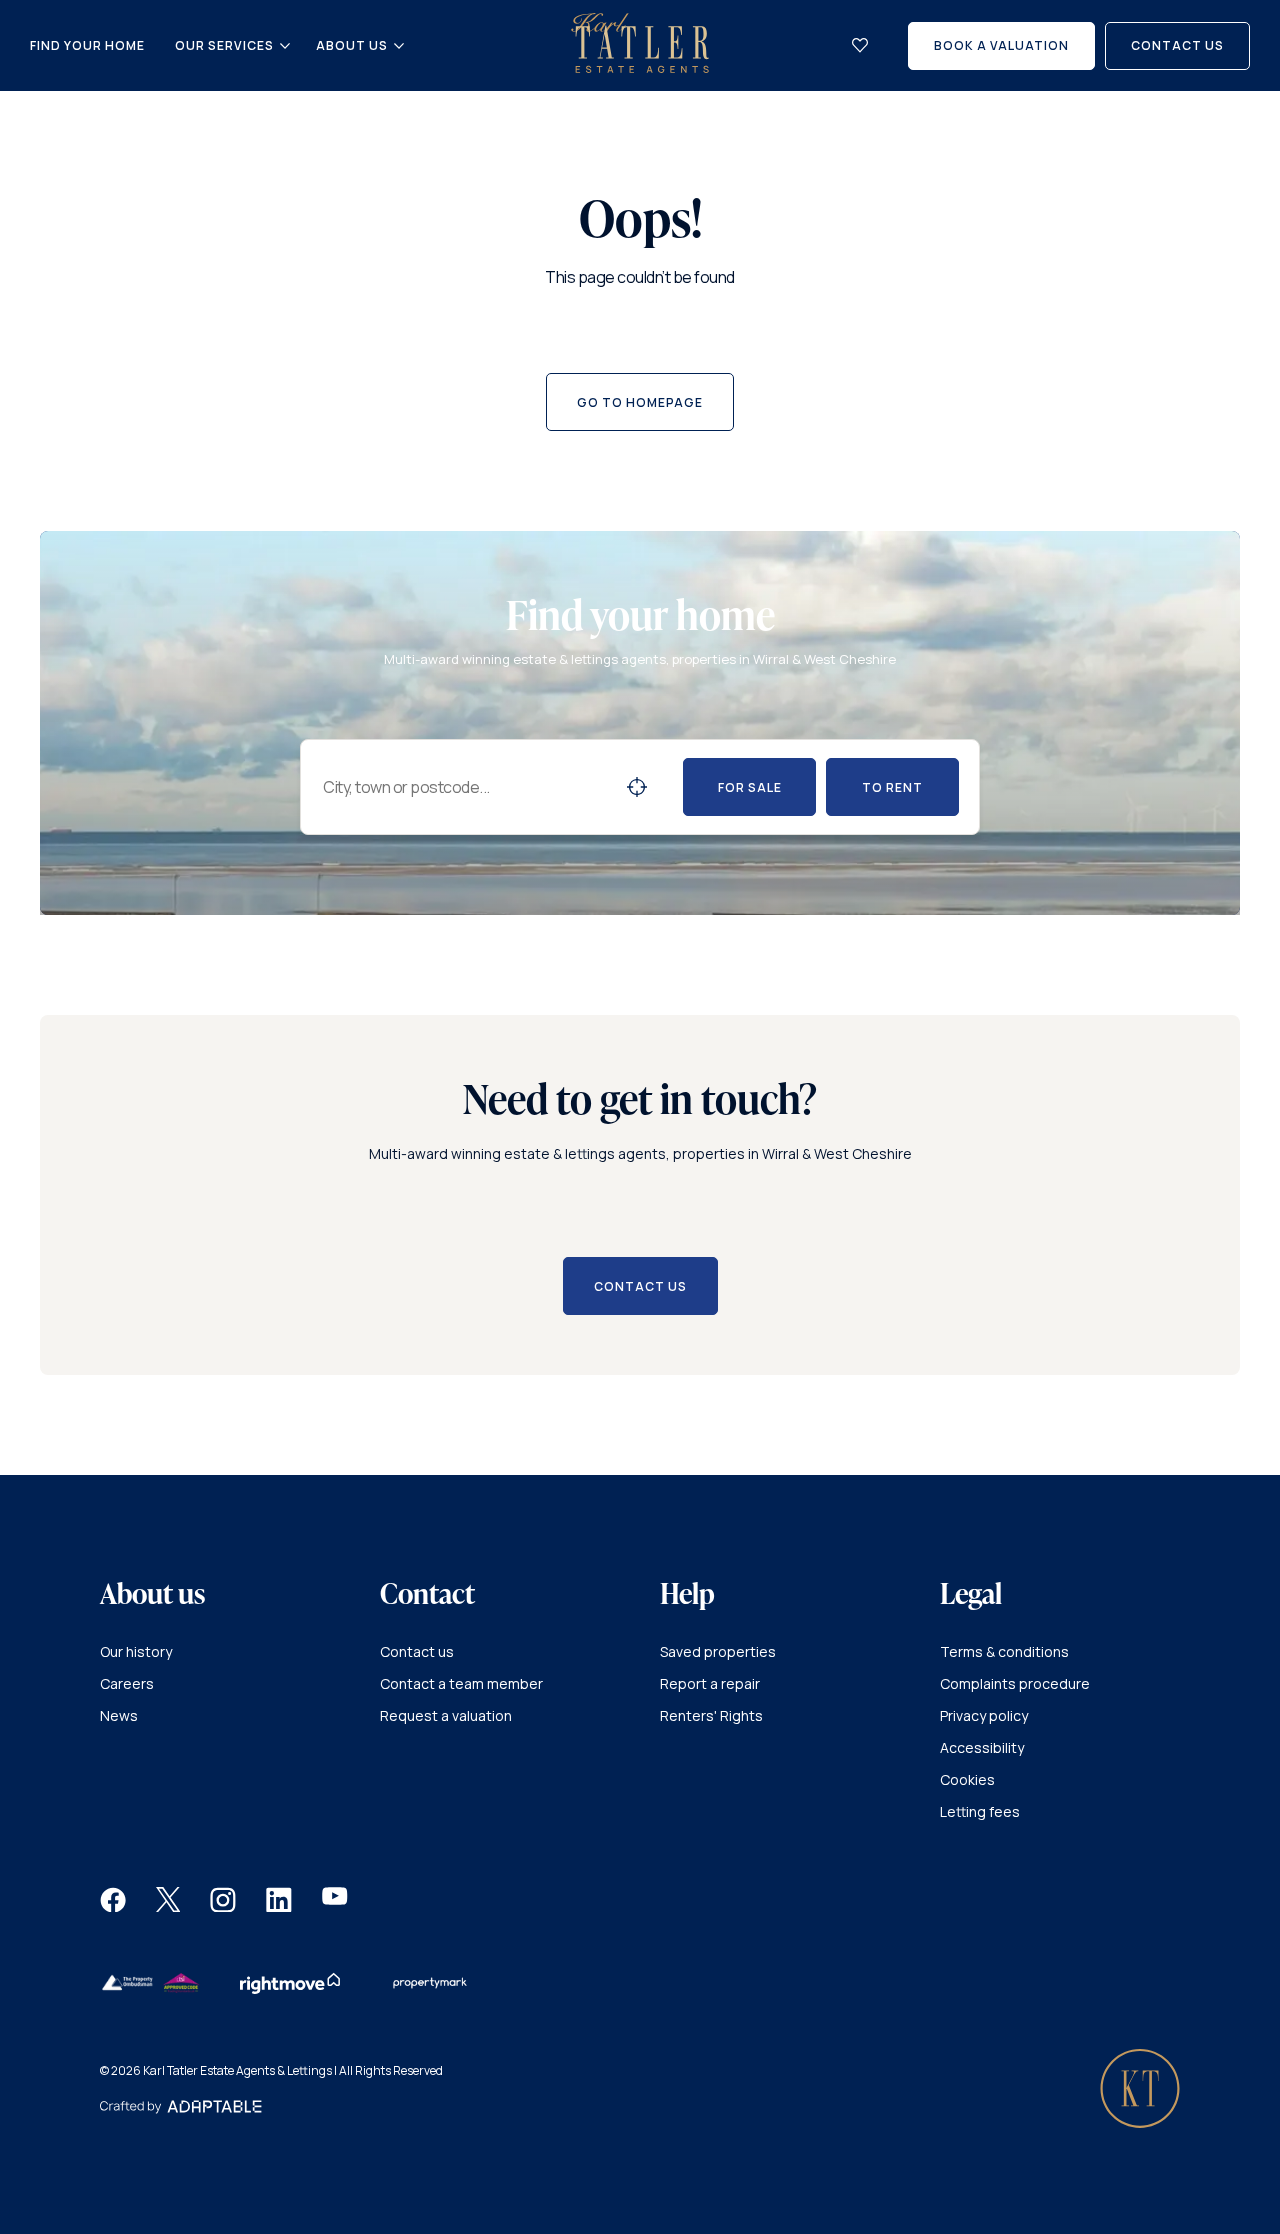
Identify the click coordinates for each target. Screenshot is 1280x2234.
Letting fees (980, 1811)
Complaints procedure (1015, 1683)
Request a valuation (446, 1715)
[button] (113, 1906)
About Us (352, 46)
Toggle (285, 46)
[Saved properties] (860, 45)
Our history (136, 1651)
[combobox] (466, 787)
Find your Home (87, 45)
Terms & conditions (1004, 1651)
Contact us (417, 1651)
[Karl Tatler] (640, 67)
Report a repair (710, 1683)
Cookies (967, 1779)
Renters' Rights (711, 1715)
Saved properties (718, 1651)
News (119, 1715)
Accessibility (982, 1747)
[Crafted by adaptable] (181, 2108)
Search (637, 787)
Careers (127, 1683)
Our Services (224, 46)
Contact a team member (461, 1683)
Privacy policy (984, 1715)
